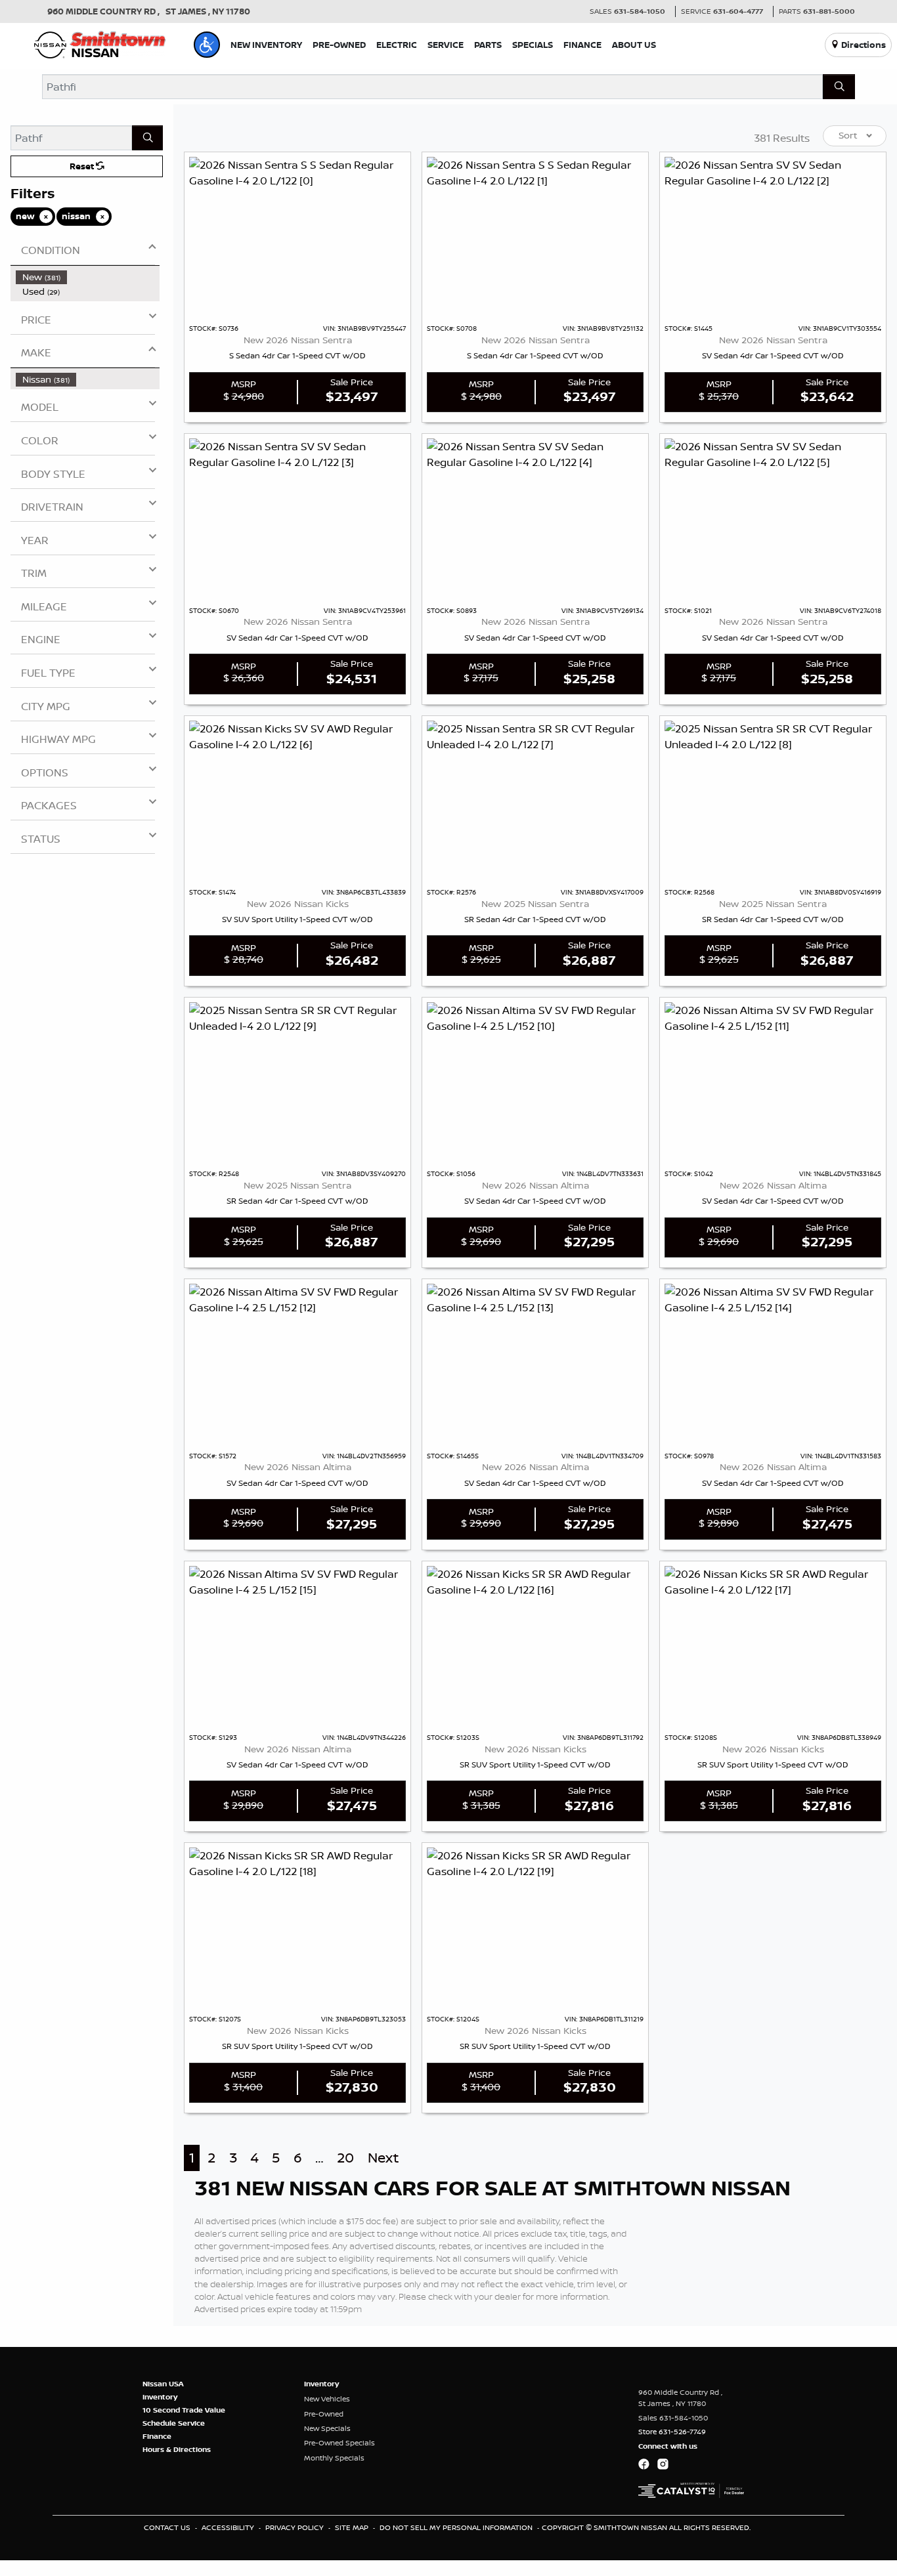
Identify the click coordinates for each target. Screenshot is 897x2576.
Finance (157, 2436)
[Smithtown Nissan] (100, 43)
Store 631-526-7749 (672, 2432)
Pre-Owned (324, 2414)
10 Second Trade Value (184, 2410)
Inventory (160, 2397)
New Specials (327, 2428)
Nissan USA (163, 2384)
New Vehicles (327, 2399)
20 (345, 2158)
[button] (207, 45)
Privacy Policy (295, 2527)
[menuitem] (88, 277)
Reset (83, 166)
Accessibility (229, 2527)
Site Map (353, 2527)
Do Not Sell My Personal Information (457, 2527)
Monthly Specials (334, 2458)
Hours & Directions (177, 2449)
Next (383, 2158)
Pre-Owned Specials (339, 2443)
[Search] (839, 87)
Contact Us (168, 2527)
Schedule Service (174, 2423)
